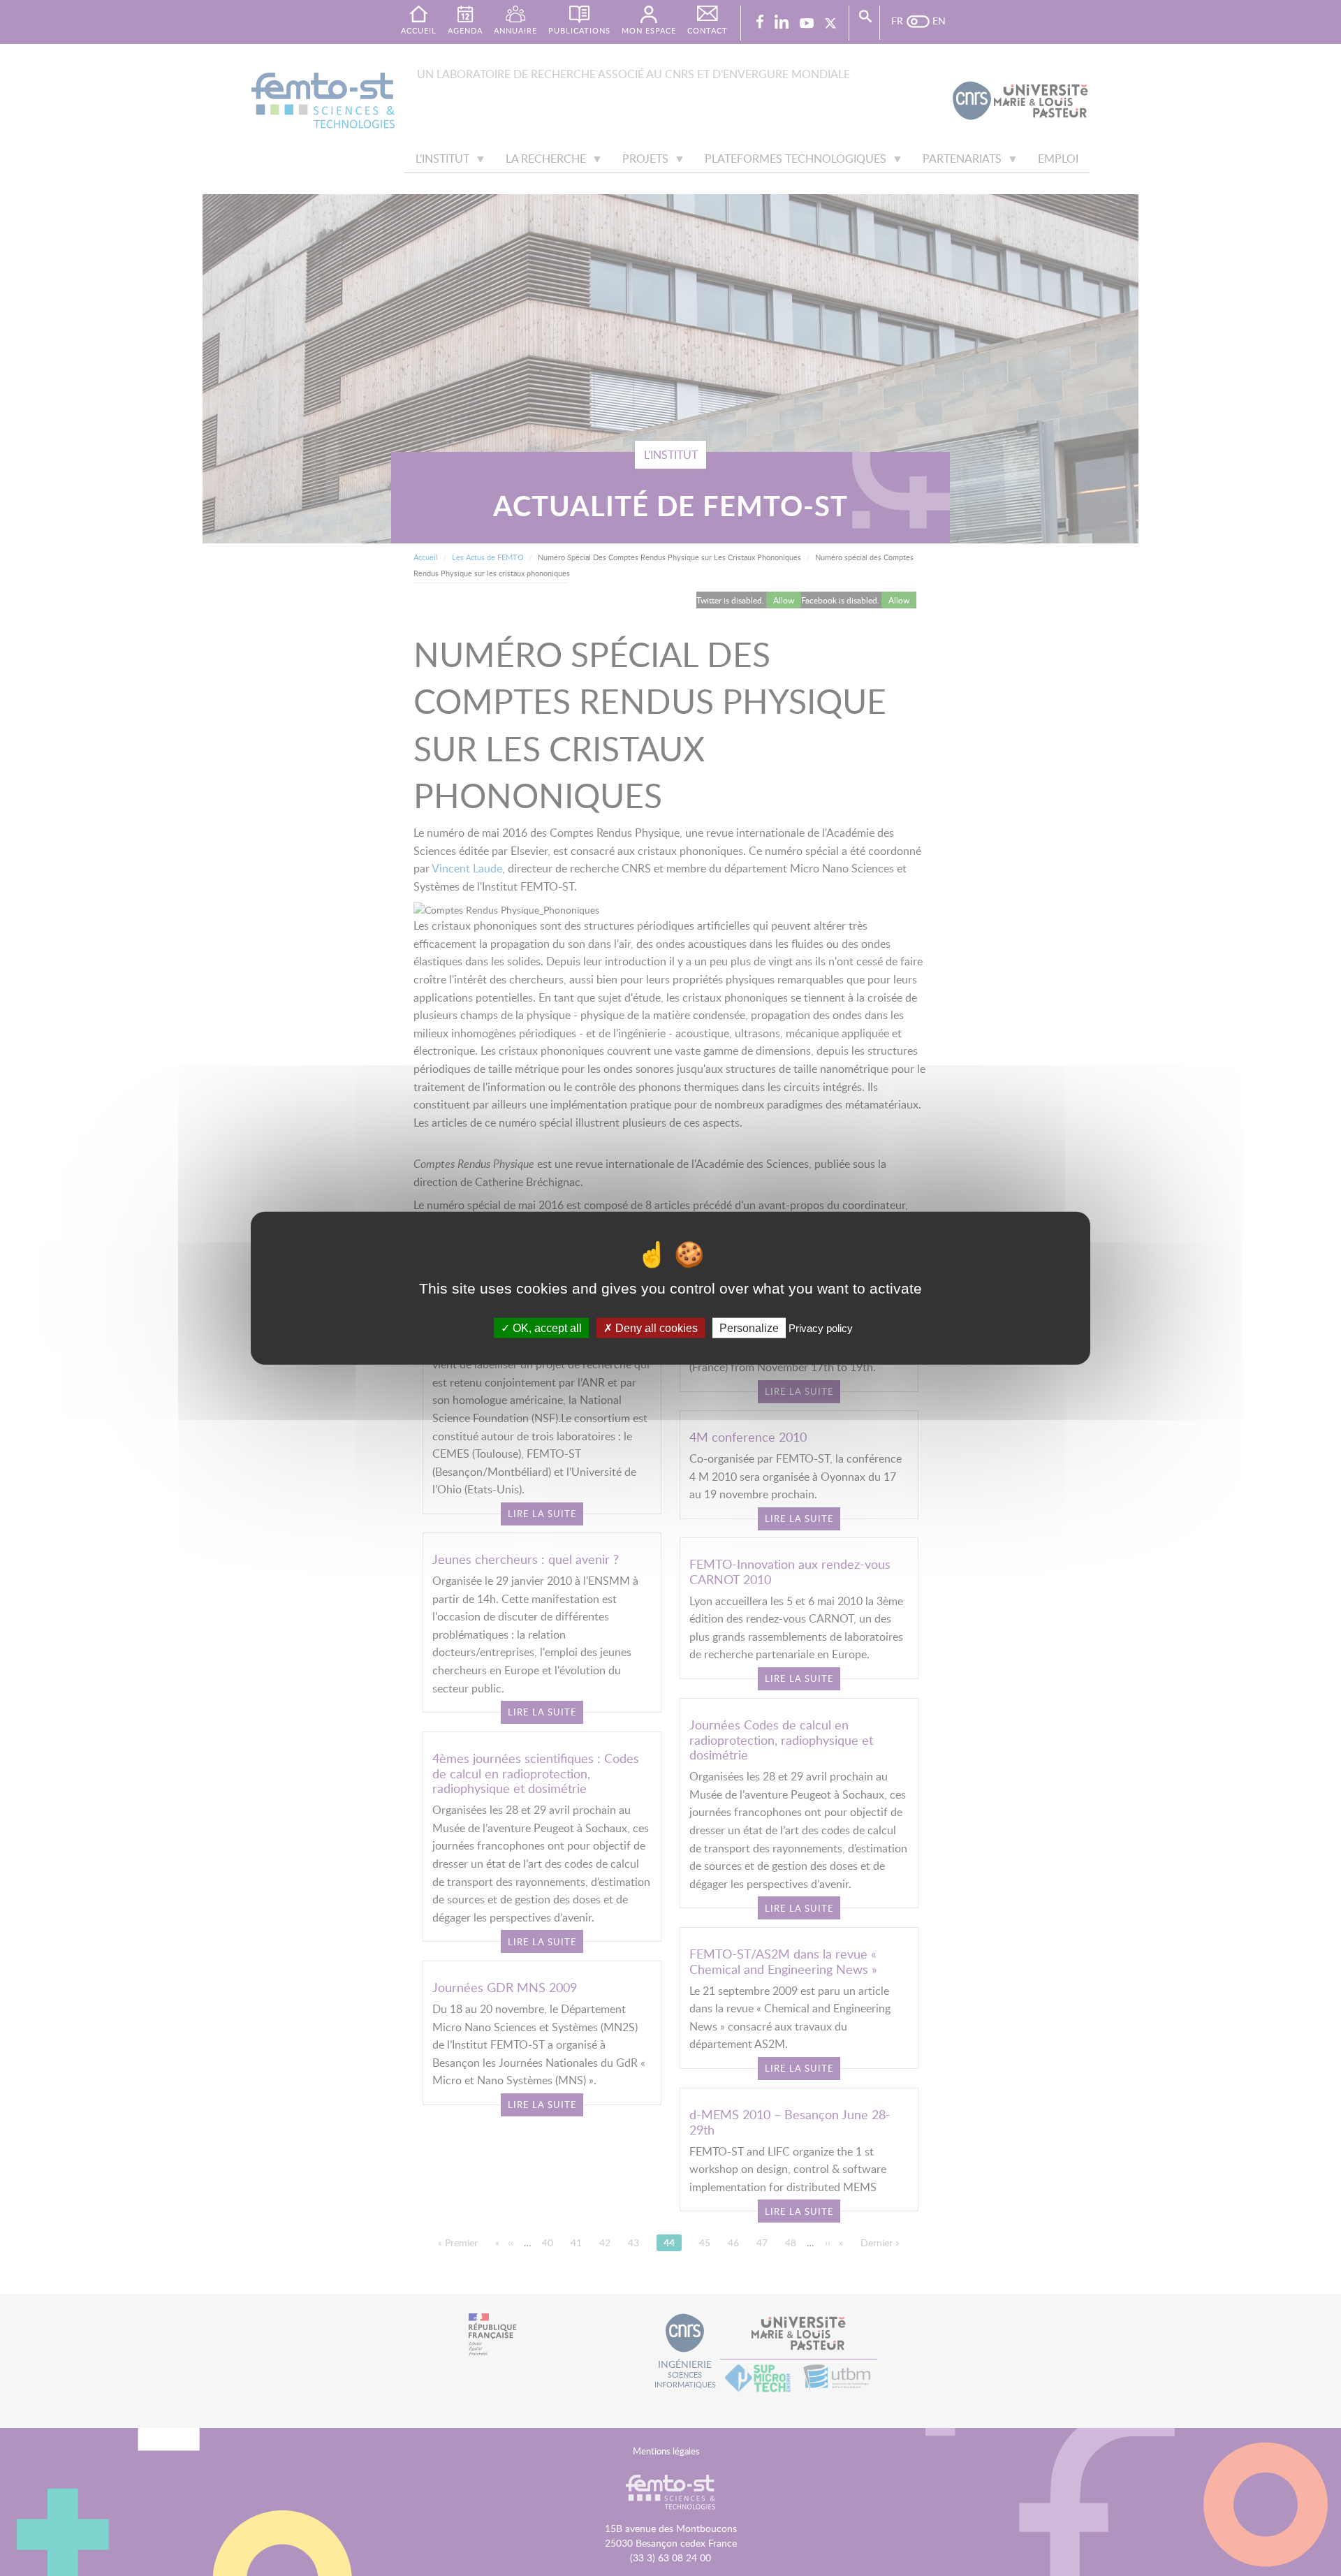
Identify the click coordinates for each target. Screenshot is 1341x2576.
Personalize (749, 1327)
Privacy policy (821, 1327)
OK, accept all (546, 1327)
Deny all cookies (655, 1327)
